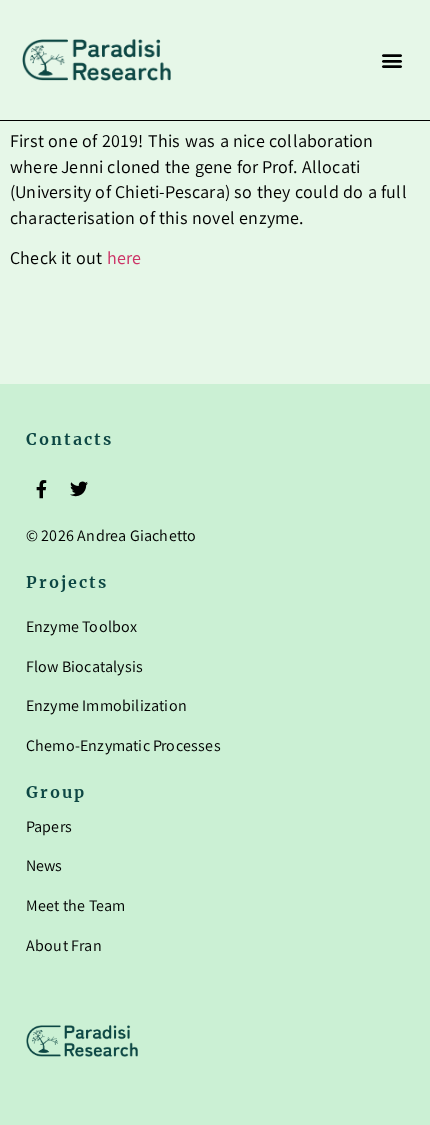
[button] (391, 60)
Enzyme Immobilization (106, 707)
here (124, 260)
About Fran (64, 947)
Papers (49, 828)
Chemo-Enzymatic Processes (123, 747)
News (44, 867)
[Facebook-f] (42, 488)
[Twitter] (79, 488)
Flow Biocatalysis (84, 668)
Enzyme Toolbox (82, 628)
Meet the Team (76, 907)
